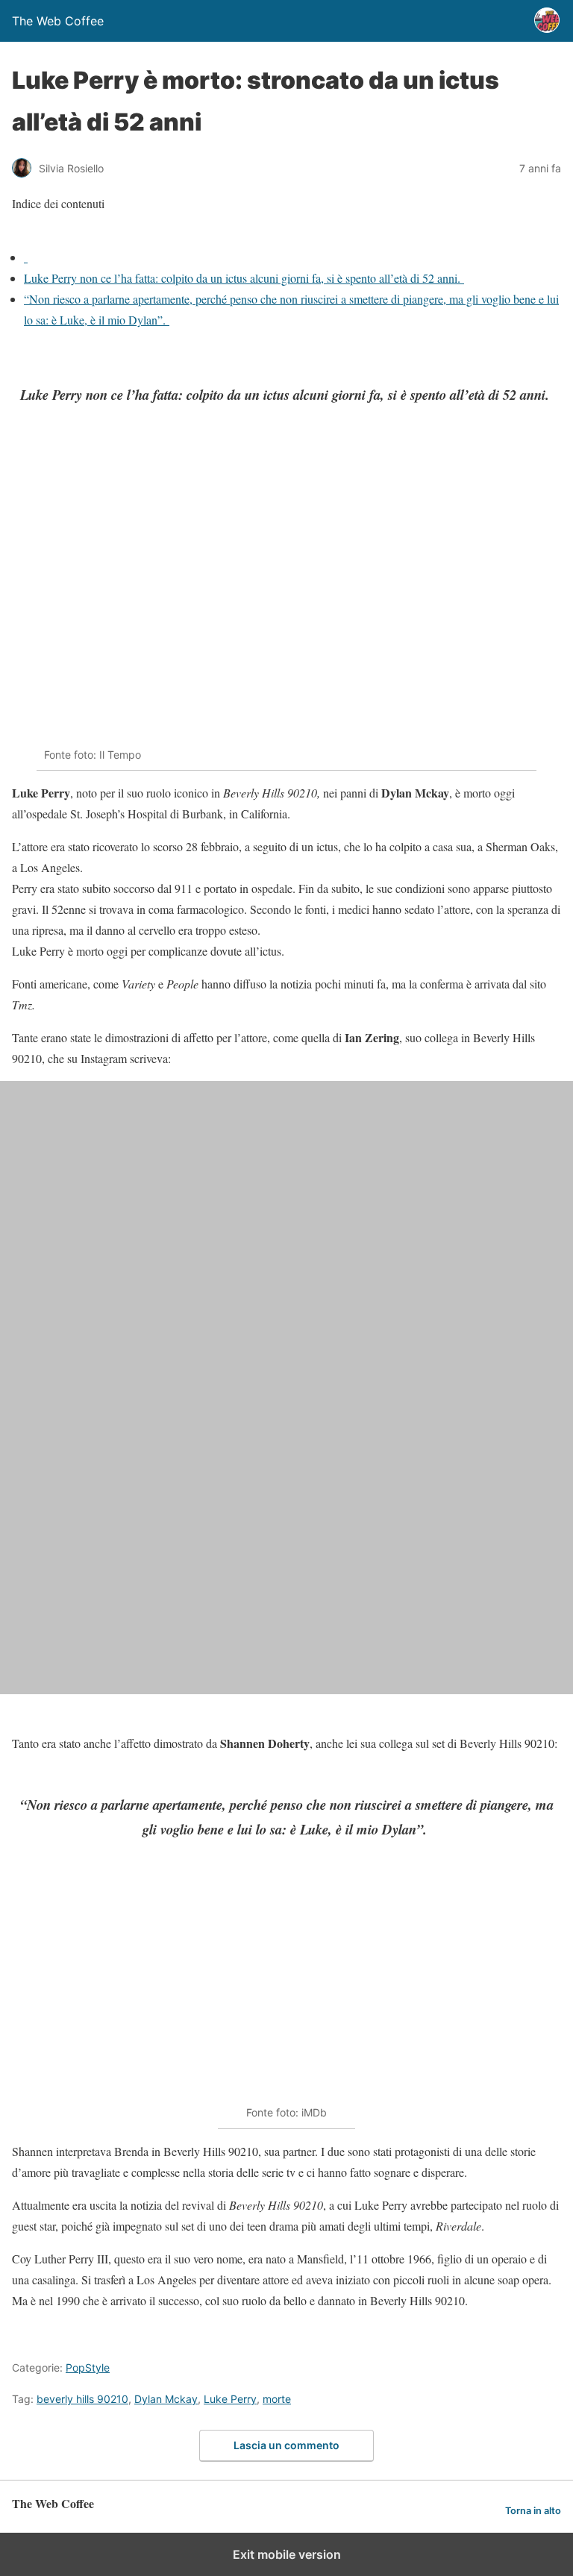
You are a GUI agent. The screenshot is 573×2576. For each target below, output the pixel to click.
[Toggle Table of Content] (23, 236)
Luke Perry (230, 2399)
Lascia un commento (286, 2445)
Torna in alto (533, 2511)
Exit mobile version (287, 2554)
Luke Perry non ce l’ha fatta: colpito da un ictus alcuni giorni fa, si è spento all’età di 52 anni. (244, 278)
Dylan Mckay (166, 2399)
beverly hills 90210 (82, 2399)
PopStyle (88, 2367)
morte (277, 2399)
